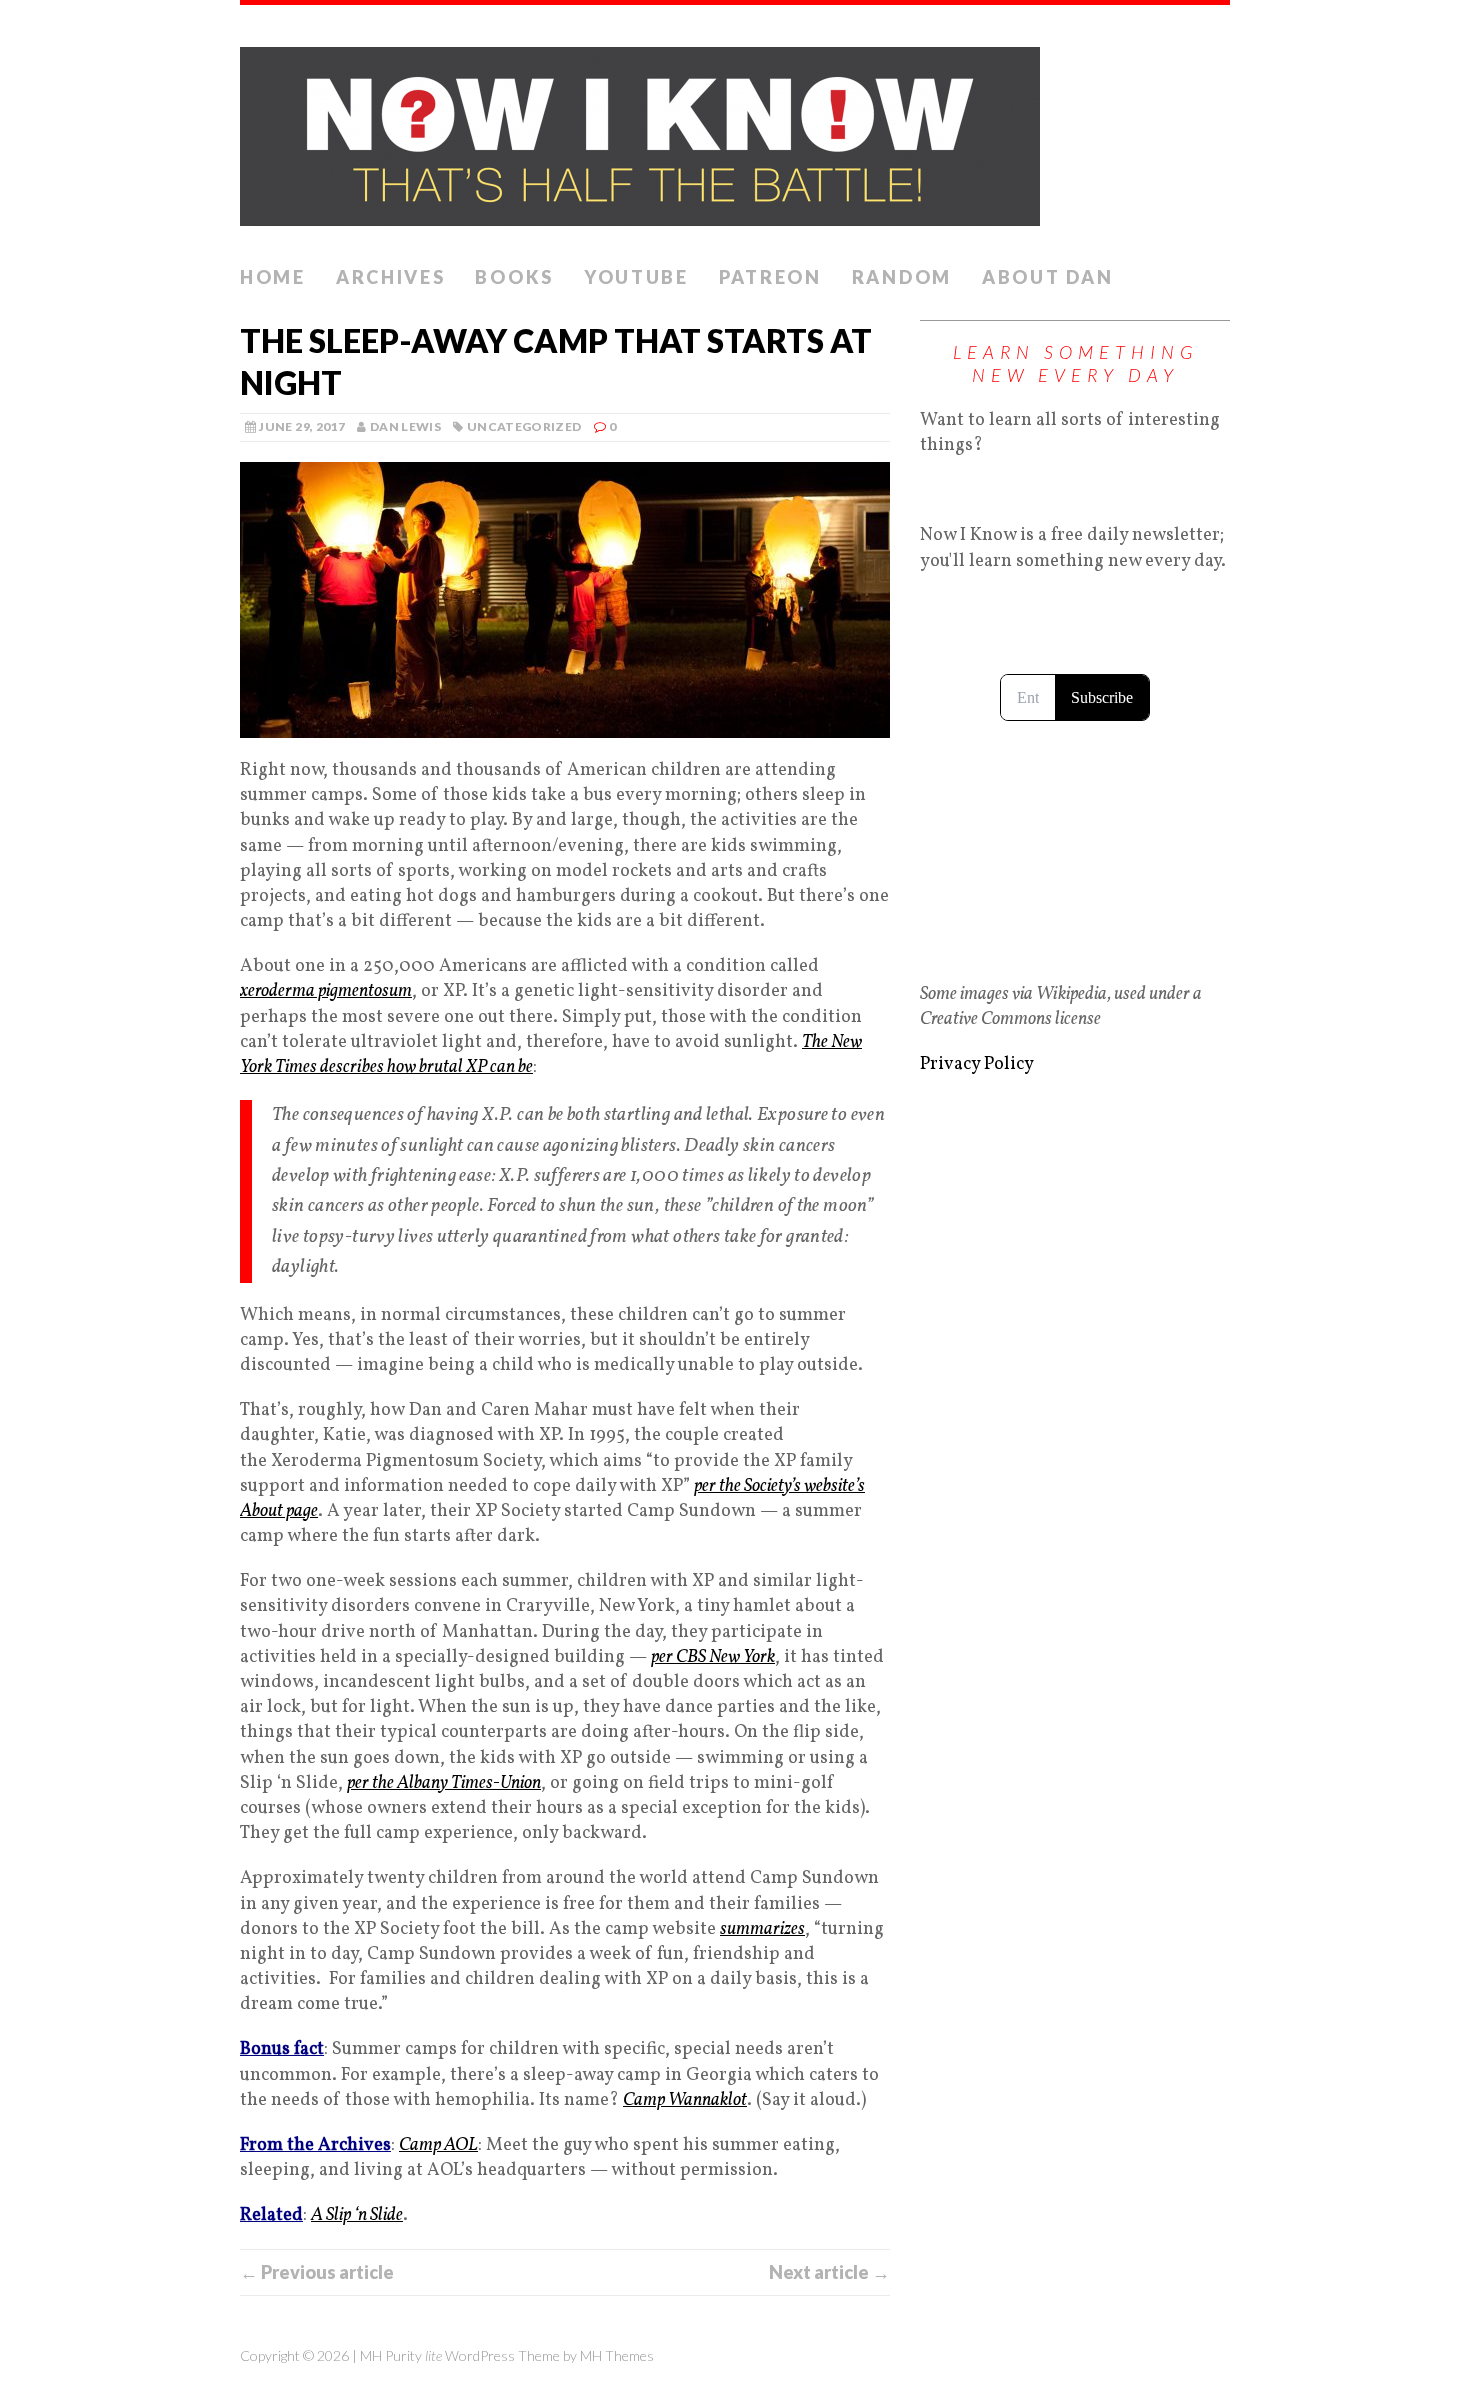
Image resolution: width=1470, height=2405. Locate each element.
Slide (385, 2215)
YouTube (636, 277)
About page (279, 1511)
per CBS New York (713, 1657)
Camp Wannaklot (685, 2100)
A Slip (332, 2215)
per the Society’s (749, 1486)
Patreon (770, 277)
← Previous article (317, 2272)
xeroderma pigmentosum (326, 991)
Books (514, 277)
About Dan (1047, 277)
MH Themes (617, 2355)
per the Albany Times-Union (444, 1783)
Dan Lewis (405, 426)
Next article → (829, 2272)
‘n (360, 2215)
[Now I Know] (735, 130)
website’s (834, 1486)
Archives (391, 277)
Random (902, 277)
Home (273, 277)
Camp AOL (438, 2145)
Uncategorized (524, 426)
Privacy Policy (977, 1064)
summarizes (762, 1929)
